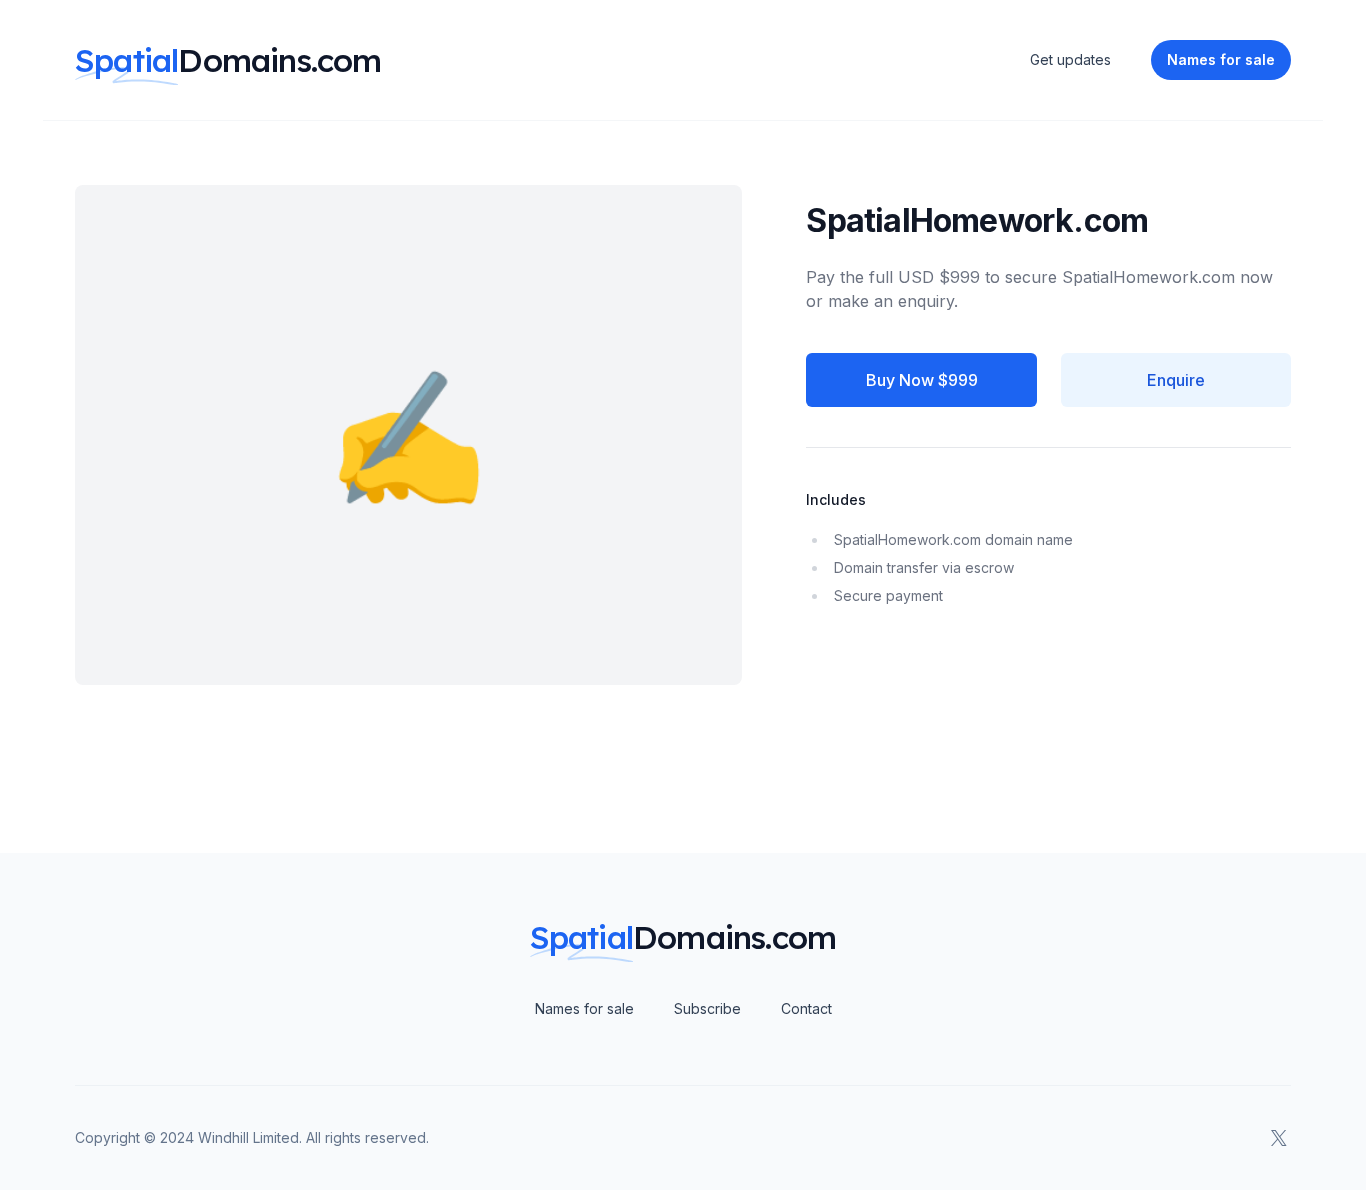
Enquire (1176, 380)
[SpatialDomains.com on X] (1279, 1138)
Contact (806, 1008)
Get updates (1070, 59)
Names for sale (584, 1008)
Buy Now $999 (922, 380)
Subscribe (707, 1008)
